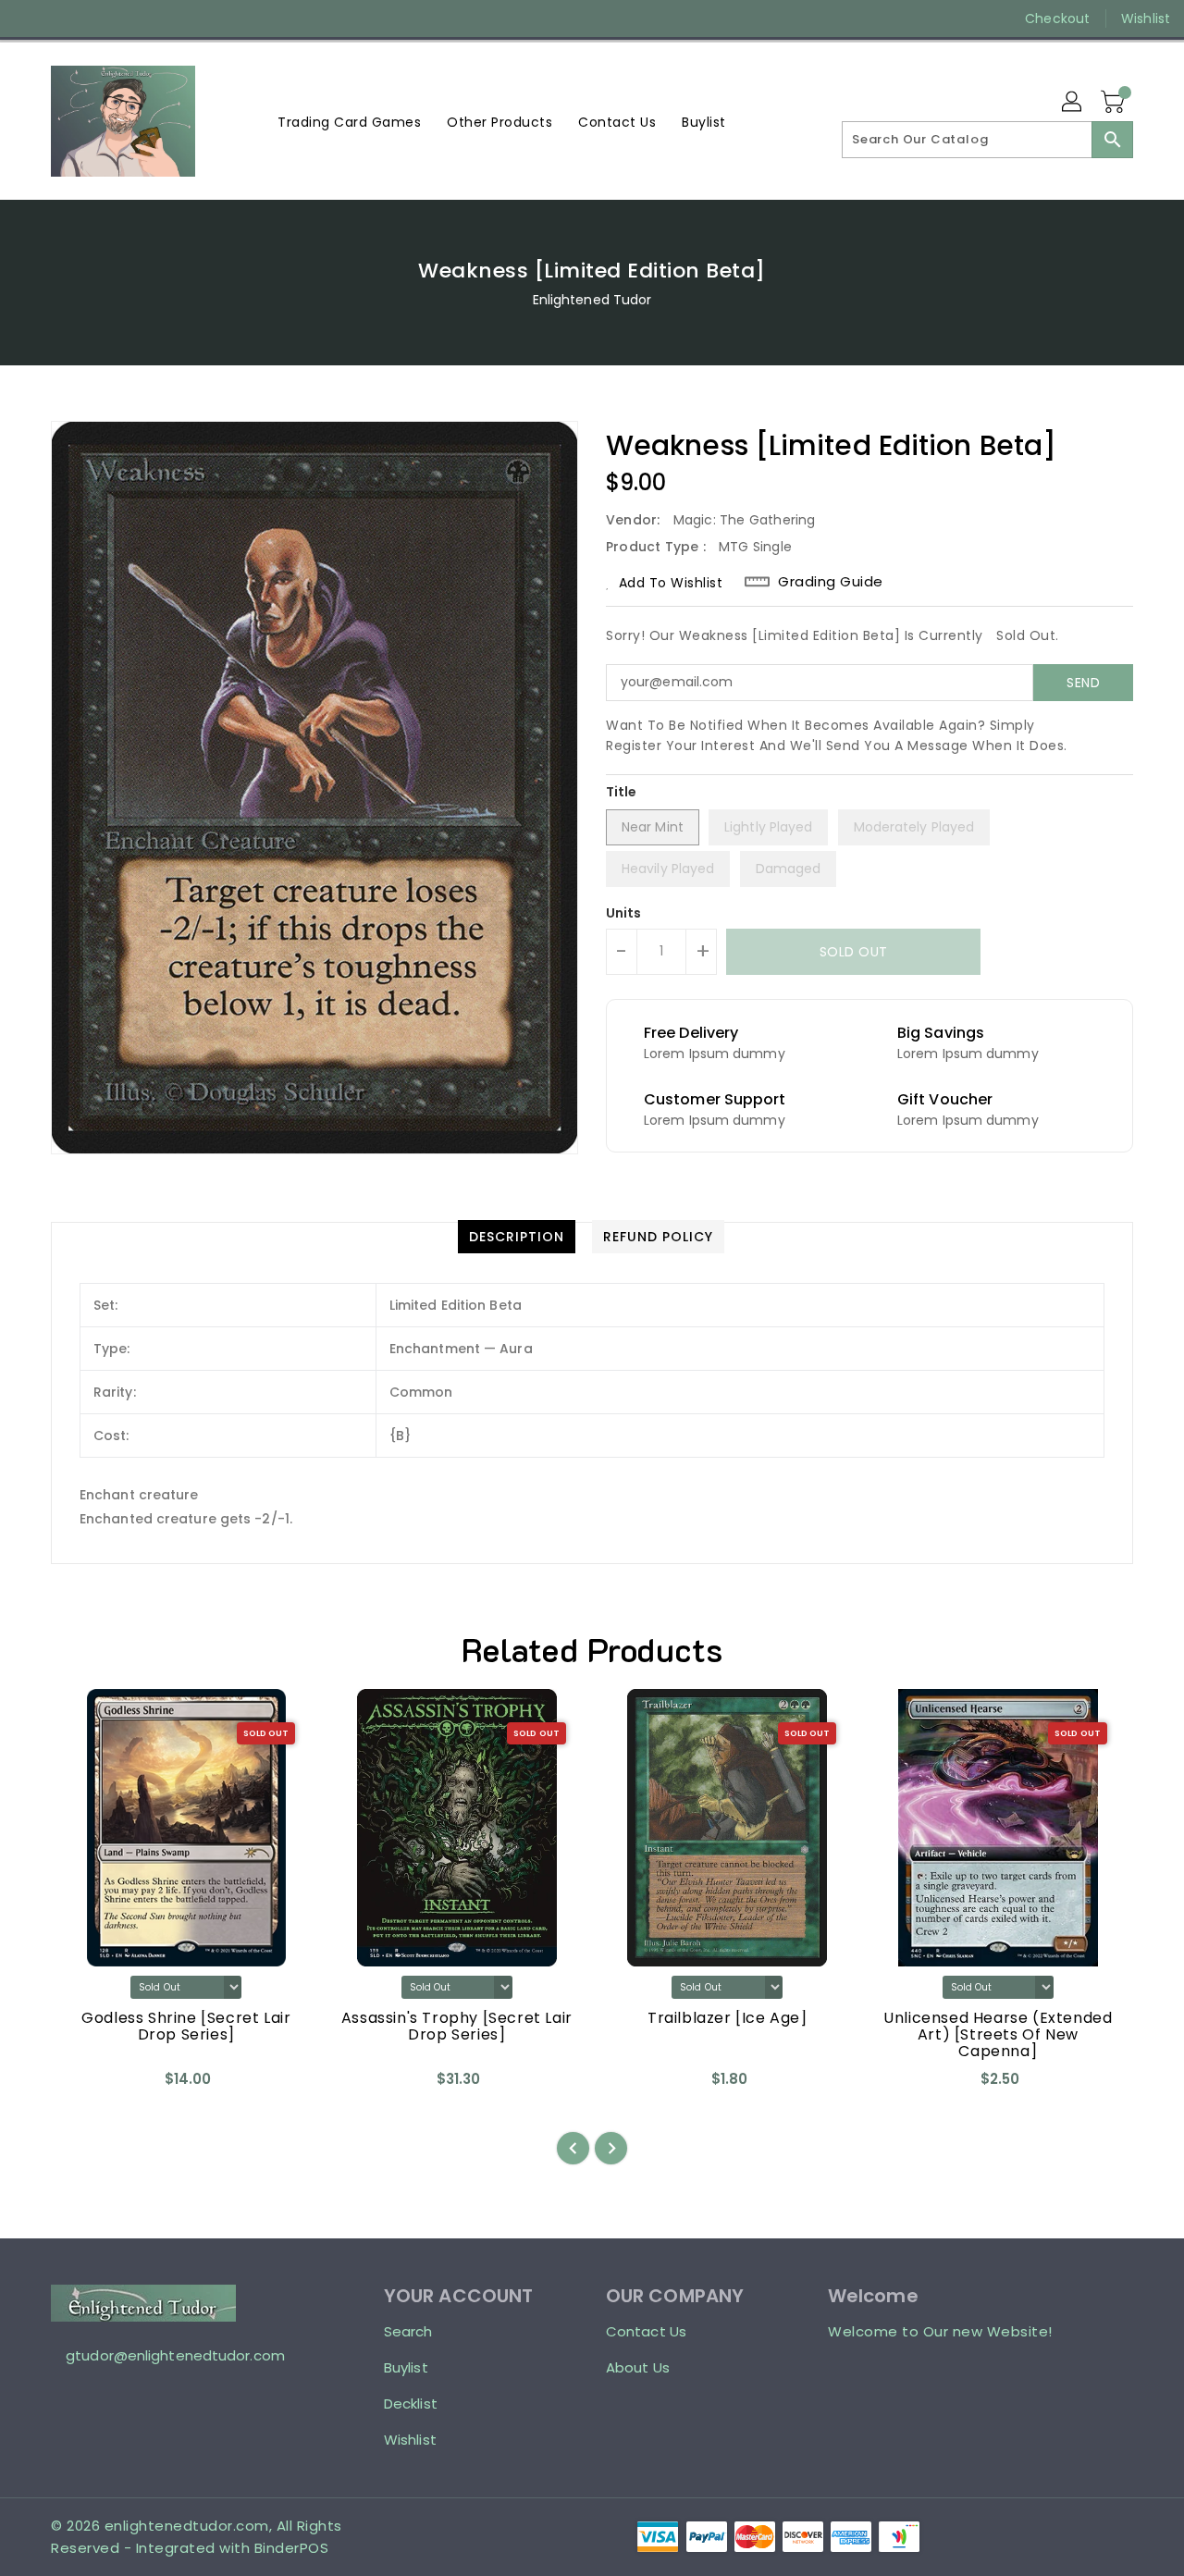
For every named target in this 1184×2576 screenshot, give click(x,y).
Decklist (411, 2403)
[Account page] (1073, 103)
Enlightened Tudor (592, 300)
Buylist (406, 2367)
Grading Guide (831, 582)
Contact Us (646, 2331)
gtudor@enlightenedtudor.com (175, 2355)
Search (408, 2331)
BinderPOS (292, 2548)
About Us (638, 2367)
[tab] (517, 1237)
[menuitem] (349, 122)
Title (622, 792)
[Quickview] (80, 2086)
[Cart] (1115, 103)
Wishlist (1146, 18)
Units (624, 913)
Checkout (1057, 18)
